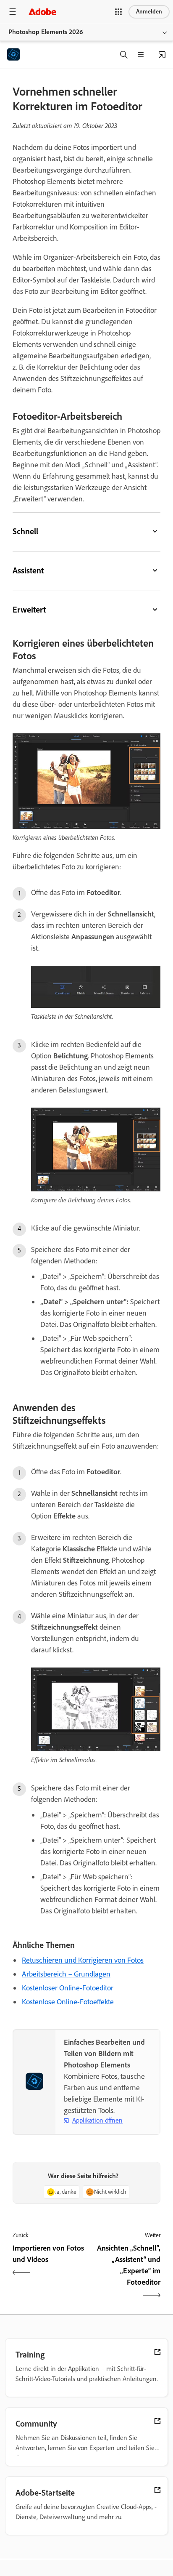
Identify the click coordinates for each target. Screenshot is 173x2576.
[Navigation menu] (13, 12)
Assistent (28, 570)
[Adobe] (42, 12)
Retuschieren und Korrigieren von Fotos (83, 1960)
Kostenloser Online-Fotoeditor (68, 1988)
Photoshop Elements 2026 (46, 32)
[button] (118, 12)
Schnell (25, 531)
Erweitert (29, 610)
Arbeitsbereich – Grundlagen (66, 1974)
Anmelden (149, 12)
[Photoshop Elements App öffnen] (162, 55)
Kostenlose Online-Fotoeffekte (68, 2002)
